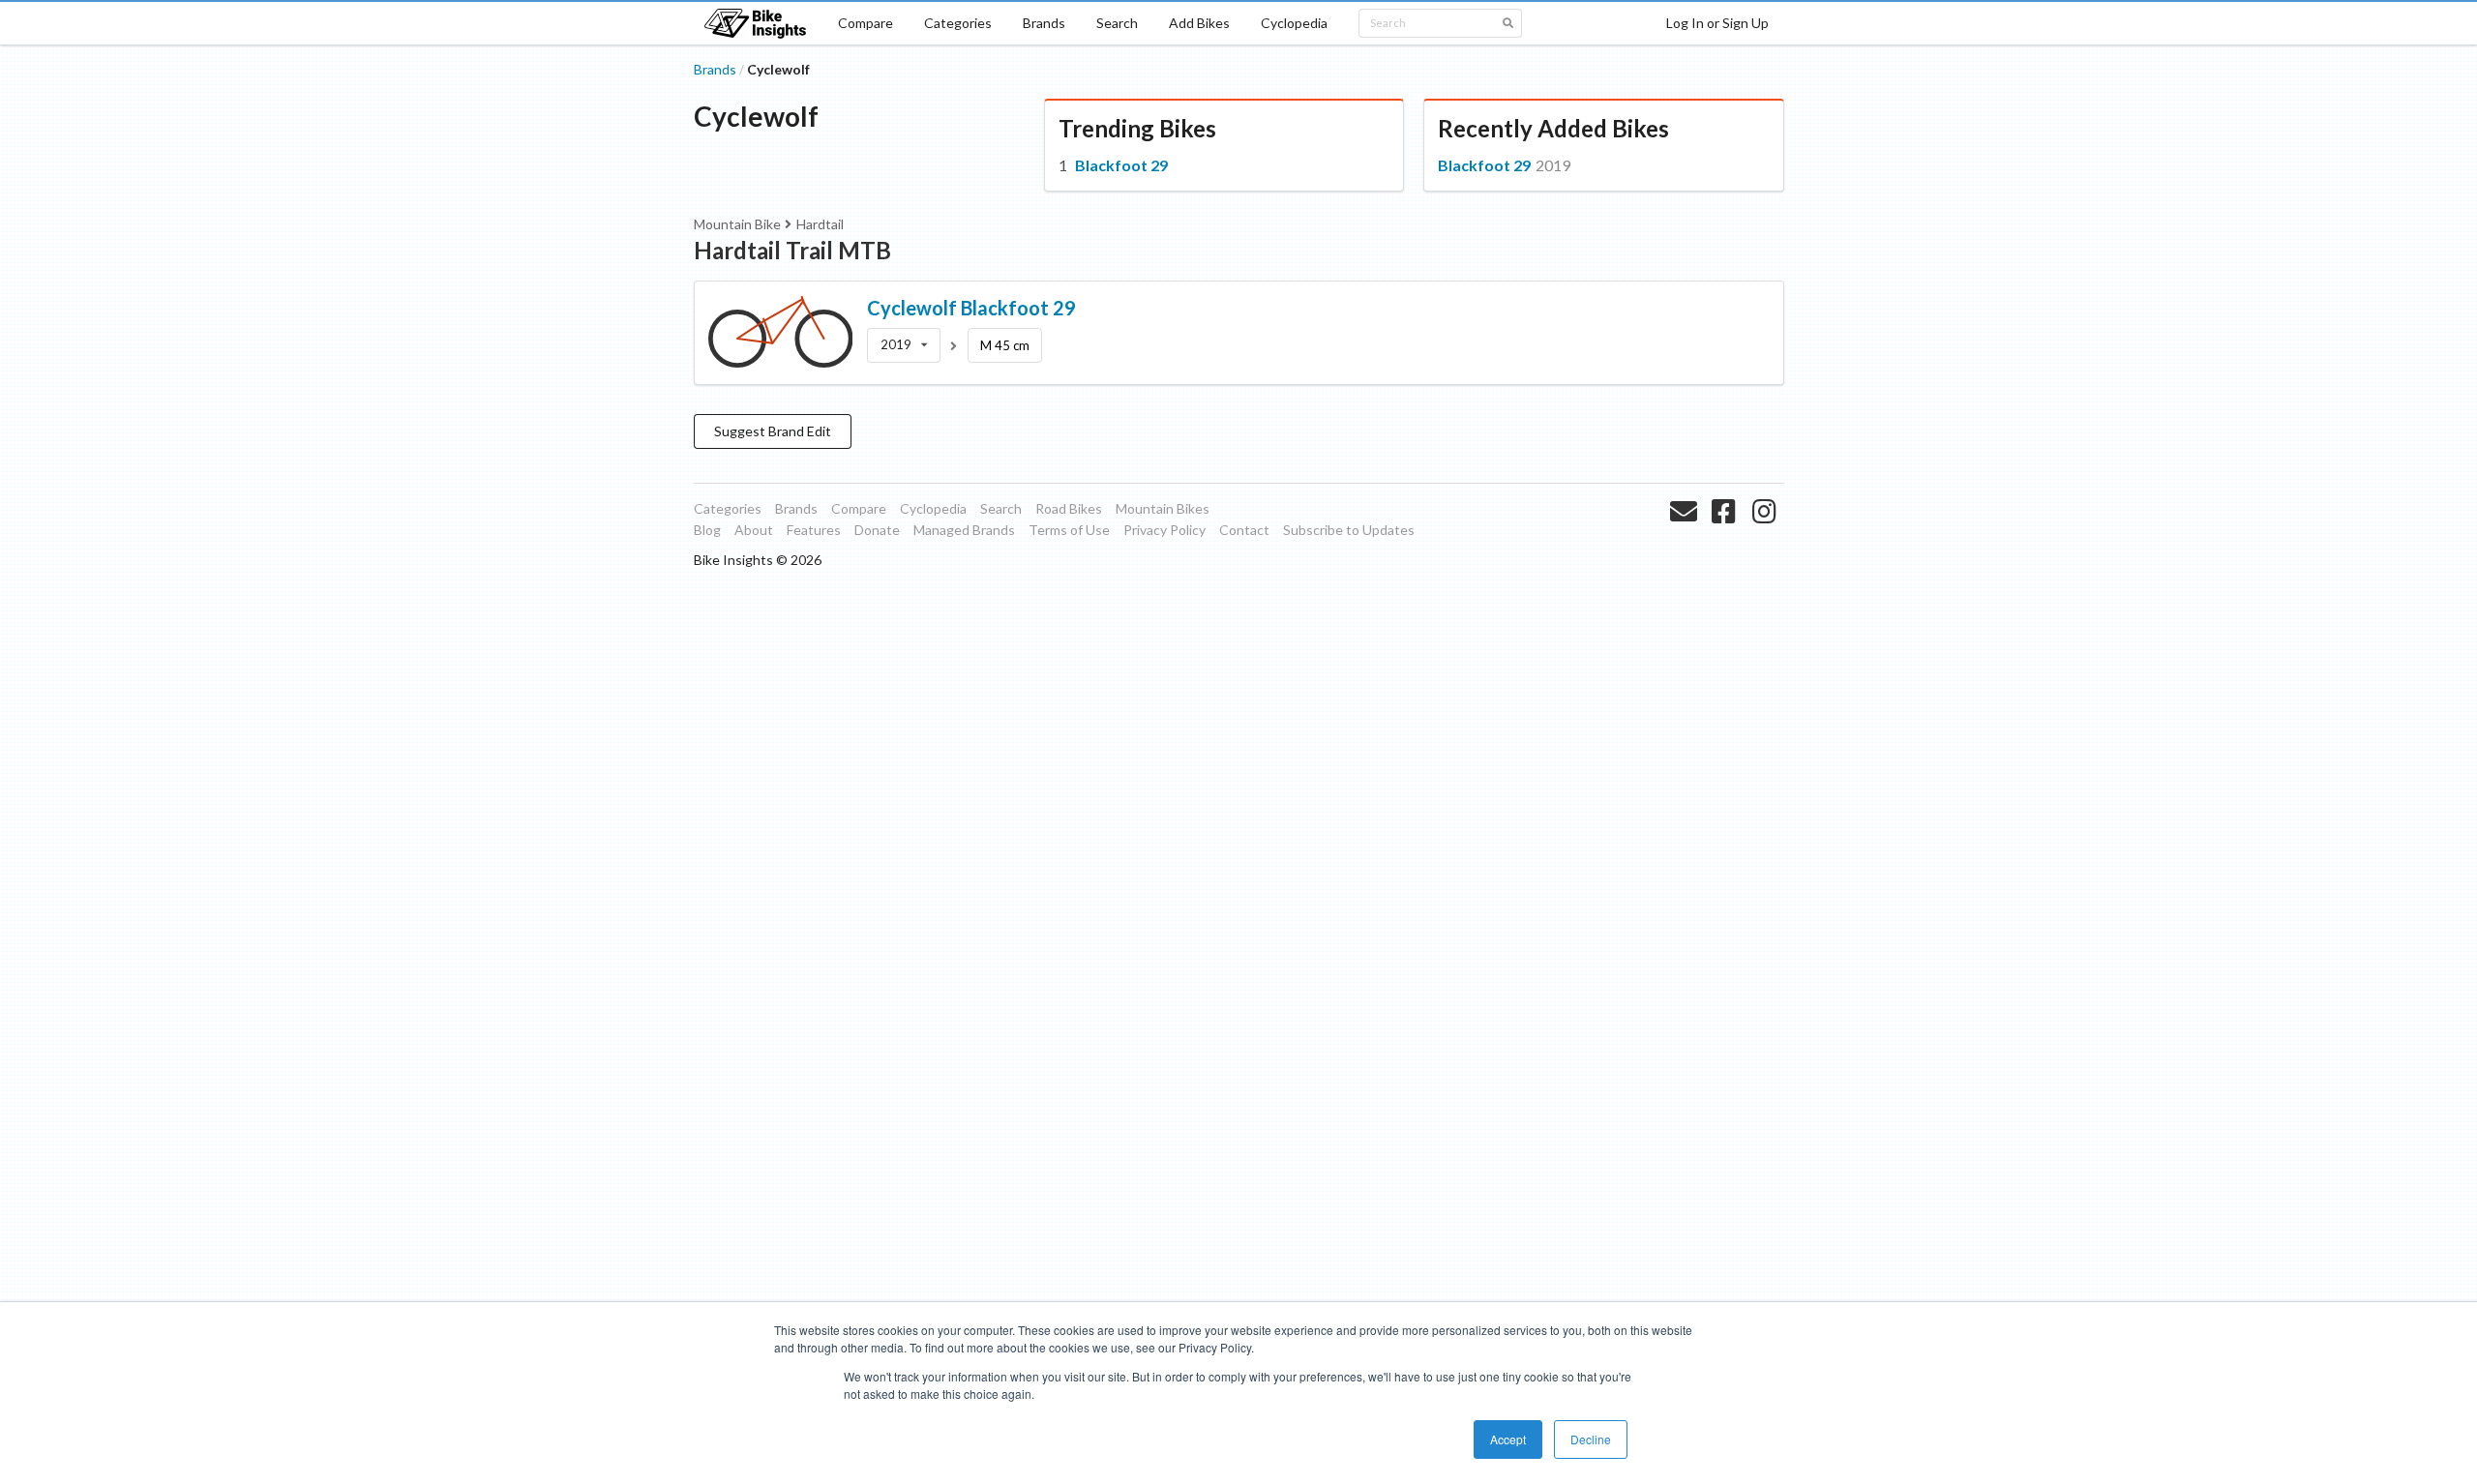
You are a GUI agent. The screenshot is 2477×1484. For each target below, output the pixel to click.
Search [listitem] (1001, 508)
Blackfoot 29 (1121, 165)
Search (1117, 23)
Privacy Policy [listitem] (1164, 530)
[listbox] (904, 345)
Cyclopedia (1294, 23)
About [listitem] (754, 530)
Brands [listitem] (796, 508)
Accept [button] (1508, 1439)
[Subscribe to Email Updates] (1686, 534)
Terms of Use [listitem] (1069, 530)
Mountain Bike (737, 224)
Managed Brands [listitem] (964, 530)
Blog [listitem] (707, 530)
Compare (865, 23)
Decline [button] (1591, 1439)
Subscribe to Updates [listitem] (1349, 530)
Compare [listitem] (859, 508)
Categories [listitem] (728, 508)
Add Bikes (1199, 23)
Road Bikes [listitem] (1069, 508)
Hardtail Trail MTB (792, 250)
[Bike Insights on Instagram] (1766, 534)
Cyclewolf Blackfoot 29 (971, 308)
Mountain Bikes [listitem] (1163, 508)
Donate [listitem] (877, 530)
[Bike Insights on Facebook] (1726, 534)
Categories (958, 23)
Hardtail (820, 224)
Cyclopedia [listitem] (933, 508)
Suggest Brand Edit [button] (773, 431)
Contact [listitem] (1244, 530)
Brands (1044, 23)
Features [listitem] (814, 530)
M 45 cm (1005, 345)
